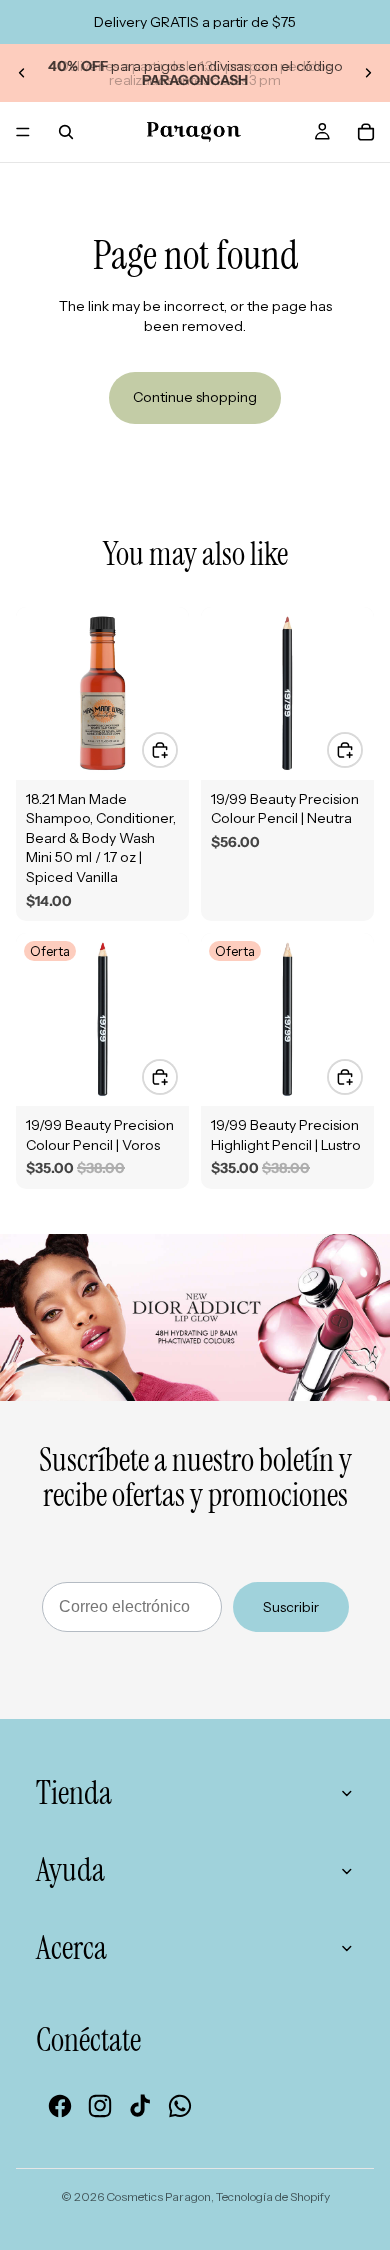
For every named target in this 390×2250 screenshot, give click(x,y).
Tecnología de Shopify (273, 2196)
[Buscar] (66, 132)
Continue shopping (195, 397)
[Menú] (23, 132)
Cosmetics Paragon (158, 2196)
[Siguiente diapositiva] (368, 73)
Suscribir (291, 1607)
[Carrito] (366, 132)
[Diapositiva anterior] (22, 73)
